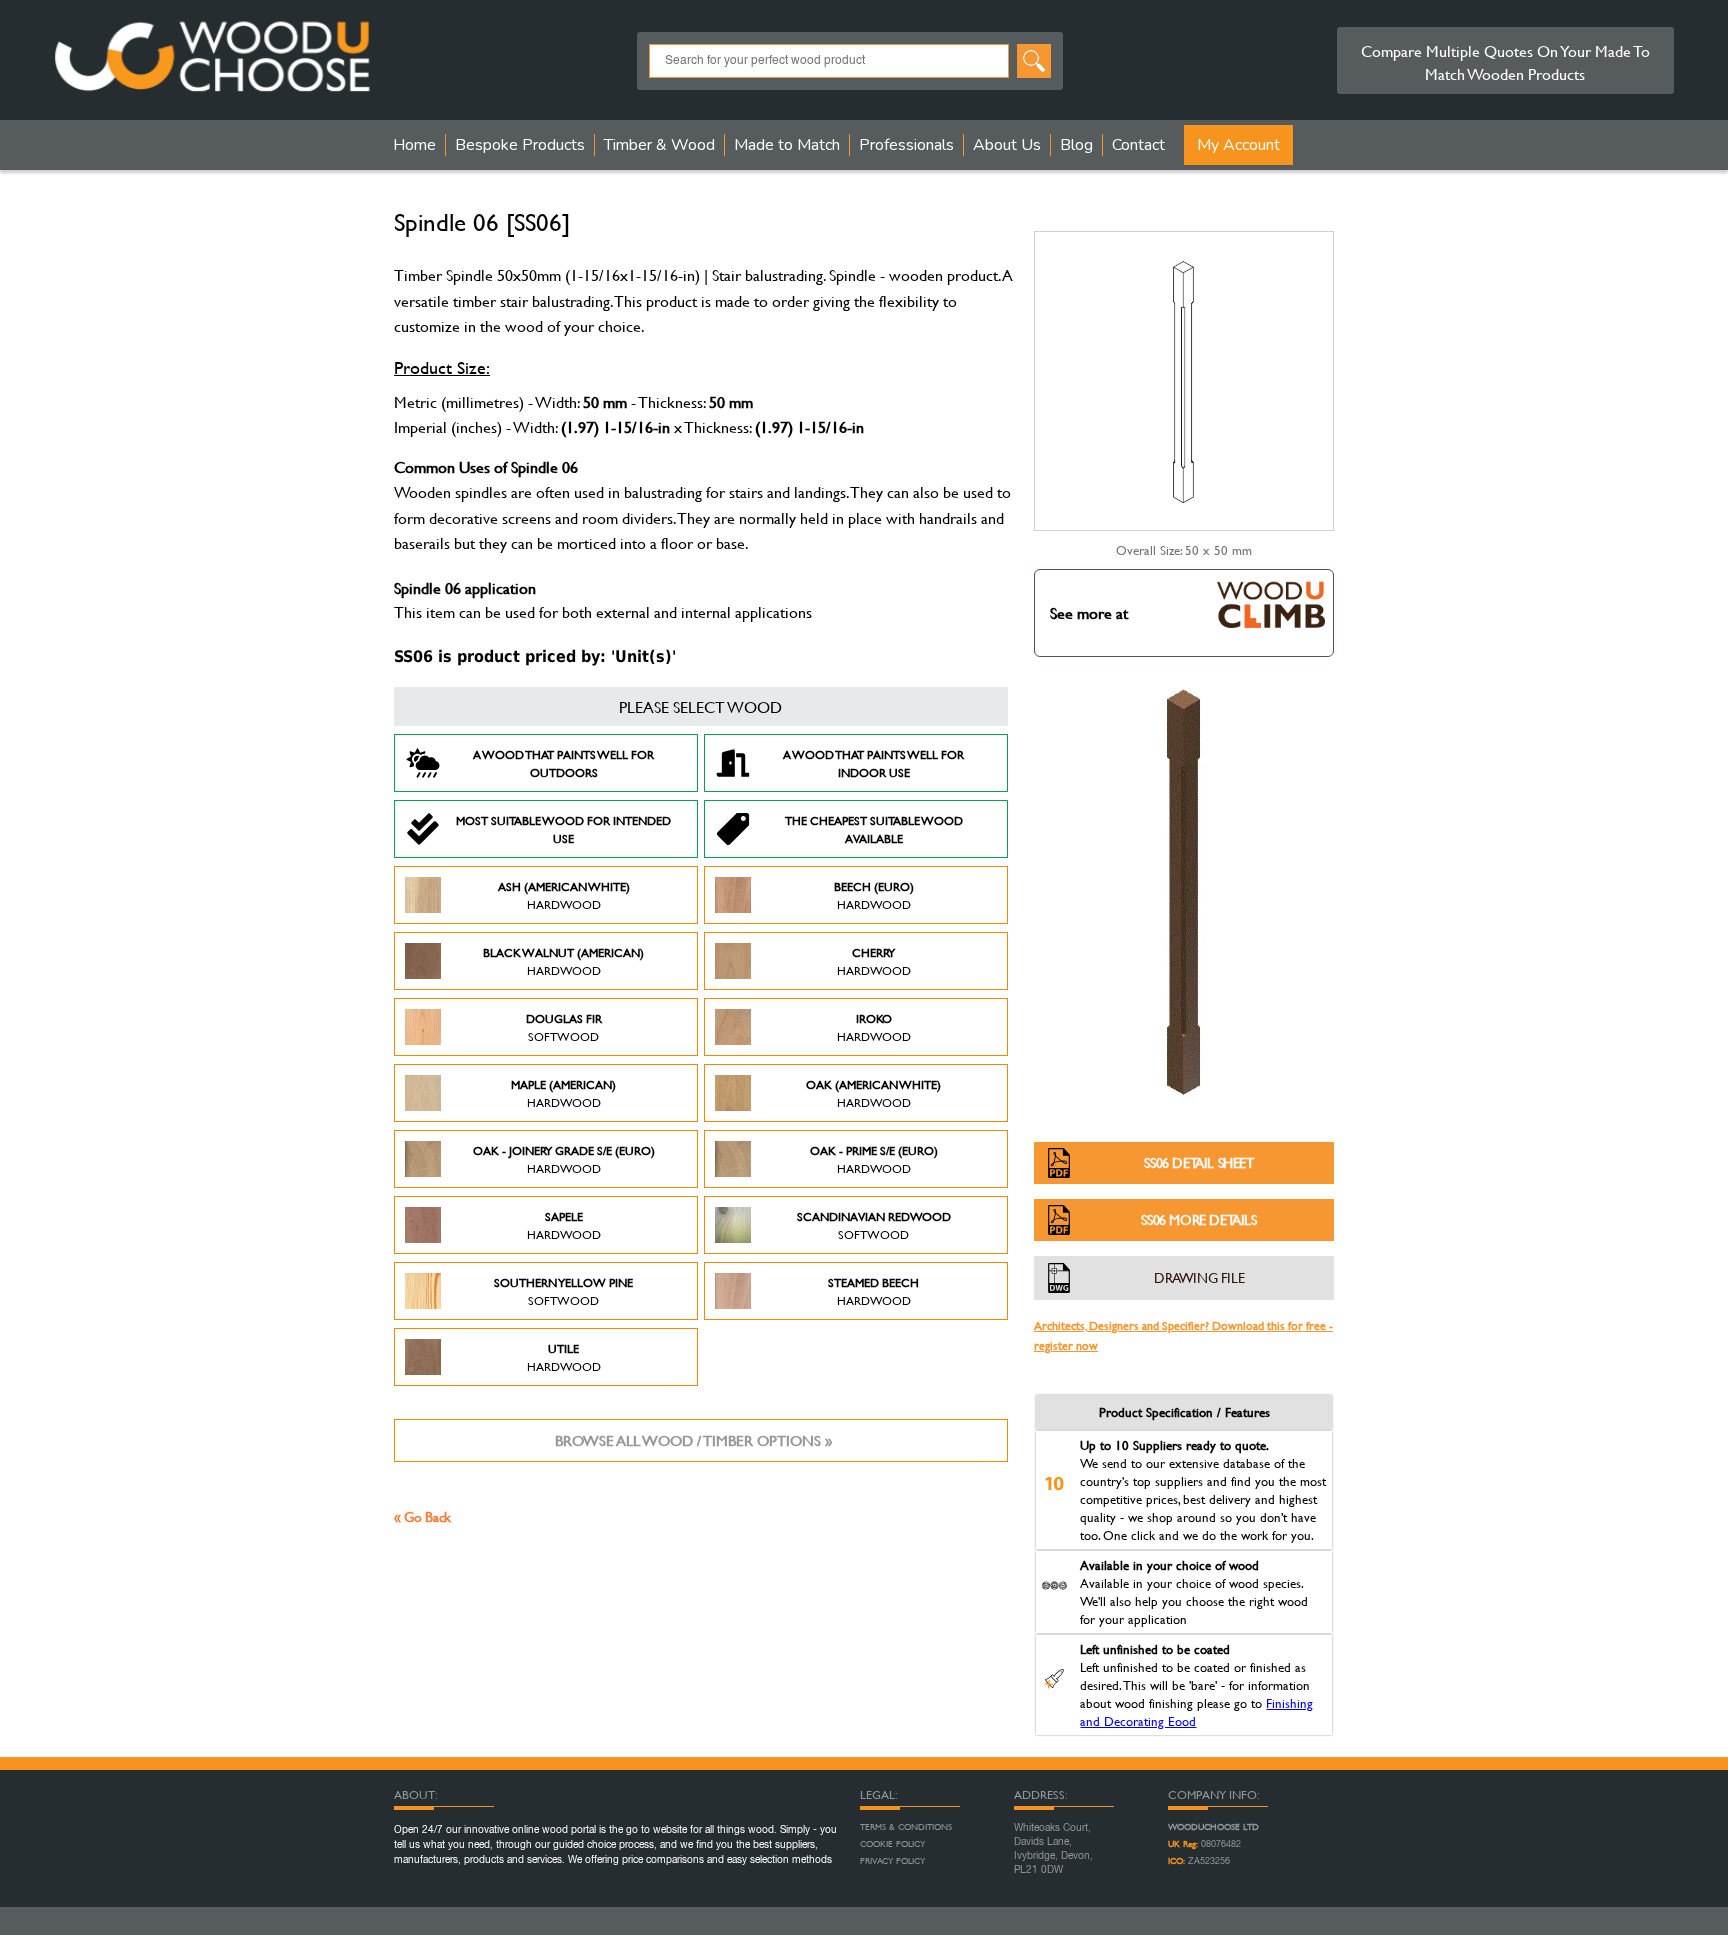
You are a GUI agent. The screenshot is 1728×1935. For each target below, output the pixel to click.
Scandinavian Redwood (874, 1225)
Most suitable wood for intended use (563, 829)
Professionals (906, 145)
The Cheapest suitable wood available (874, 829)
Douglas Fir (564, 1027)
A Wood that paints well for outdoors (563, 763)
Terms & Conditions (906, 1827)
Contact (1138, 145)
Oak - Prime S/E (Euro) (874, 1159)
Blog (1076, 145)
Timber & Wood (659, 145)
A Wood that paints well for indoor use (873, 763)
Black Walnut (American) (563, 961)
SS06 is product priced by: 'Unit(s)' (535, 656)
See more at (1089, 612)
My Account (1238, 145)
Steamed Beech (873, 1291)
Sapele (564, 1225)
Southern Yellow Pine (563, 1291)
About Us (1007, 145)
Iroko (874, 1027)
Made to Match (787, 145)
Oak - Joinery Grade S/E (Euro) (564, 1159)
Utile (564, 1357)
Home (414, 145)
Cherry (874, 961)
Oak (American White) (873, 1093)
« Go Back (422, 1516)
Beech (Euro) (874, 895)
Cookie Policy (892, 1844)
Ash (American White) (564, 895)
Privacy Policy (892, 1861)
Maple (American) (563, 1093)
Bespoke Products (520, 145)
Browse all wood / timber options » (693, 1440)
